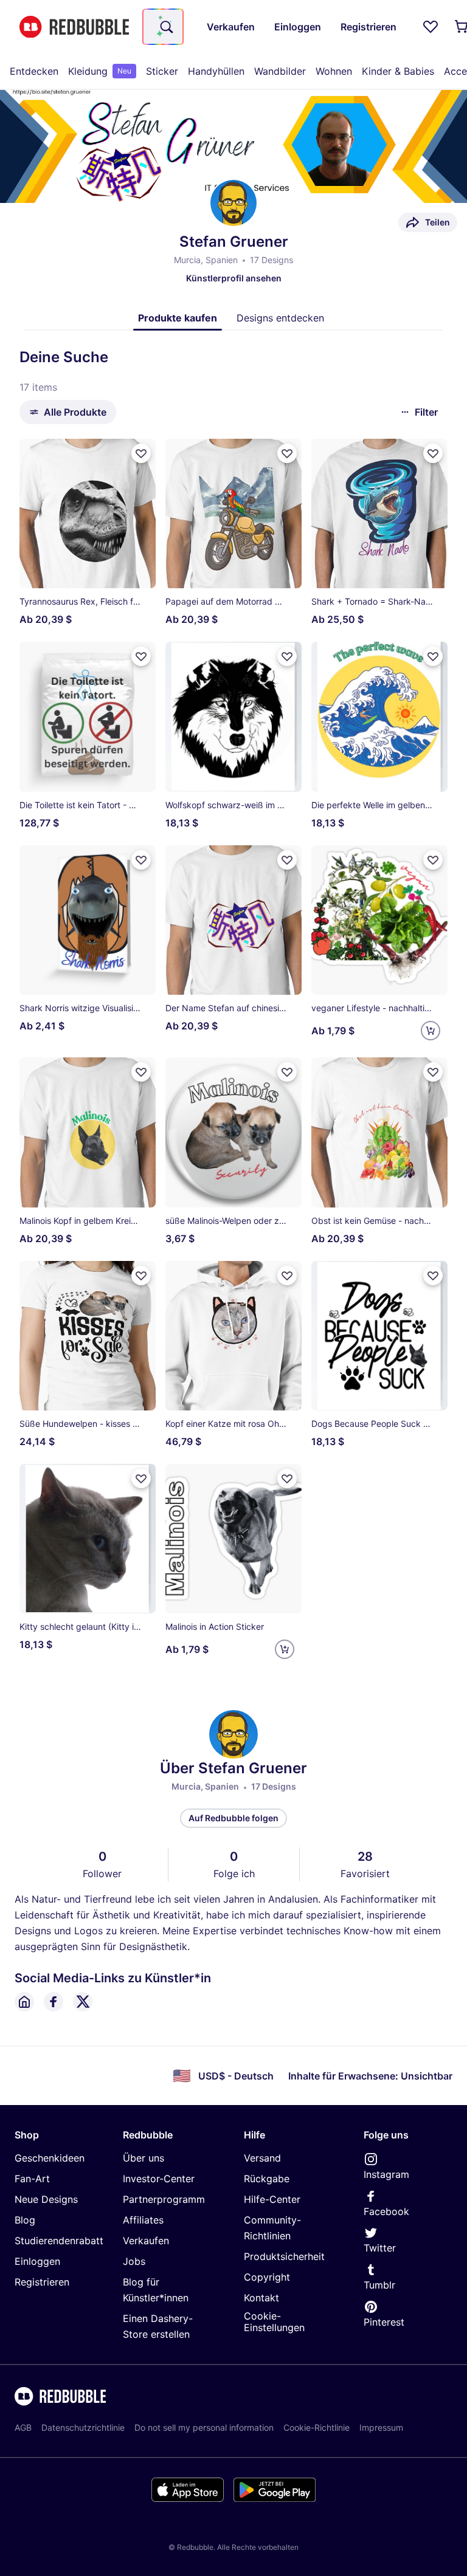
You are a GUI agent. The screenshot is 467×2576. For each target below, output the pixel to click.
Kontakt (261, 2298)
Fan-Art (32, 2179)
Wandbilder (280, 71)
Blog (25, 2220)
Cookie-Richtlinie (317, 2427)
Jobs (134, 2261)
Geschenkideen (50, 2158)
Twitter (380, 2248)
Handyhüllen (216, 71)
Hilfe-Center (272, 2199)
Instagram (386, 2174)
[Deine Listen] (431, 27)
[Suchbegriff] (165, 27)
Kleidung (100, 71)
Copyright (267, 2277)
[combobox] (163, 27)
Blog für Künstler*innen (156, 2290)
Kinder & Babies (398, 71)
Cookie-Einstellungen (274, 2322)
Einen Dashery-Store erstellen (158, 2326)
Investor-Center (159, 2179)
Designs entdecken (280, 318)
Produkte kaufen (178, 318)
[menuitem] (34, 71)
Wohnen (334, 71)
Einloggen (37, 2261)
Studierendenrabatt (59, 2241)
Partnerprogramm (164, 2199)
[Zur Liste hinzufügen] (141, 453)
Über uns (144, 2158)
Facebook (386, 2211)
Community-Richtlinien (272, 2228)
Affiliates (143, 2220)
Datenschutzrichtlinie (83, 2427)
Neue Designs (46, 2199)
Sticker (162, 71)
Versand (262, 2158)
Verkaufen (146, 2241)
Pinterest (384, 2322)
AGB (23, 2427)
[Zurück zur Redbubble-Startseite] (74, 27)
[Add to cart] (431, 1031)
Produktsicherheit (284, 2256)
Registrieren (42, 2282)
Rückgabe (267, 2179)
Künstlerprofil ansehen (234, 278)
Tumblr (379, 2285)
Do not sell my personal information (204, 2427)
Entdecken (34, 71)
